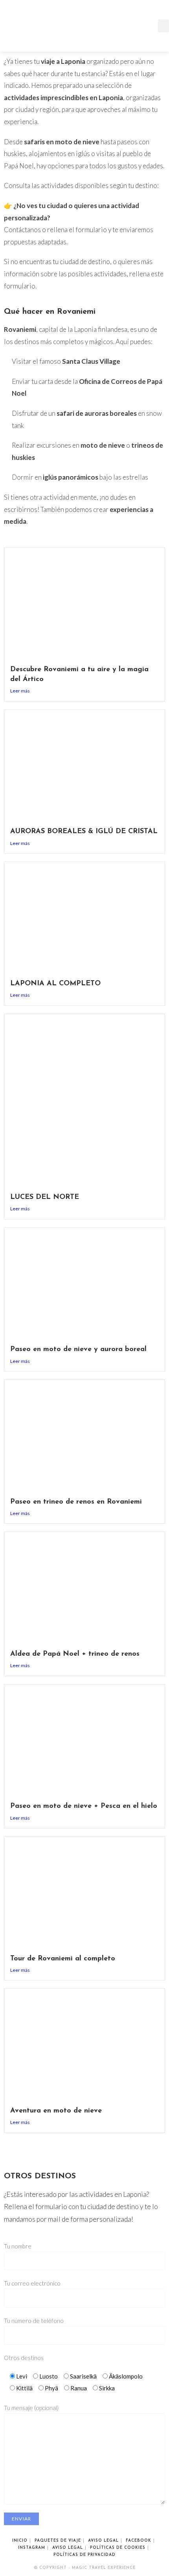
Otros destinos (24, 2358)
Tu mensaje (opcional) (31, 2408)
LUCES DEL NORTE (45, 1197)
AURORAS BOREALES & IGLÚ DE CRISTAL (84, 832)
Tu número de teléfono (34, 2321)
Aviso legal (103, 2541)
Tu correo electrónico (32, 2283)
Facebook (139, 2541)
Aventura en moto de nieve (56, 2111)
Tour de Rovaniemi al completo (63, 1959)
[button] (163, 26)
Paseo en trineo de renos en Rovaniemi (76, 1502)
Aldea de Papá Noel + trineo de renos (75, 1654)
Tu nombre (18, 2246)
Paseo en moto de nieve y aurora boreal (78, 1349)
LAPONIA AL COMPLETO (55, 984)
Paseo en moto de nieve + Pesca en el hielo (84, 1806)
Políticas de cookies (118, 2548)
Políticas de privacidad (84, 2555)
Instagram (32, 2548)
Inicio (20, 2541)
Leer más (20, 691)
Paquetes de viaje (58, 2541)
